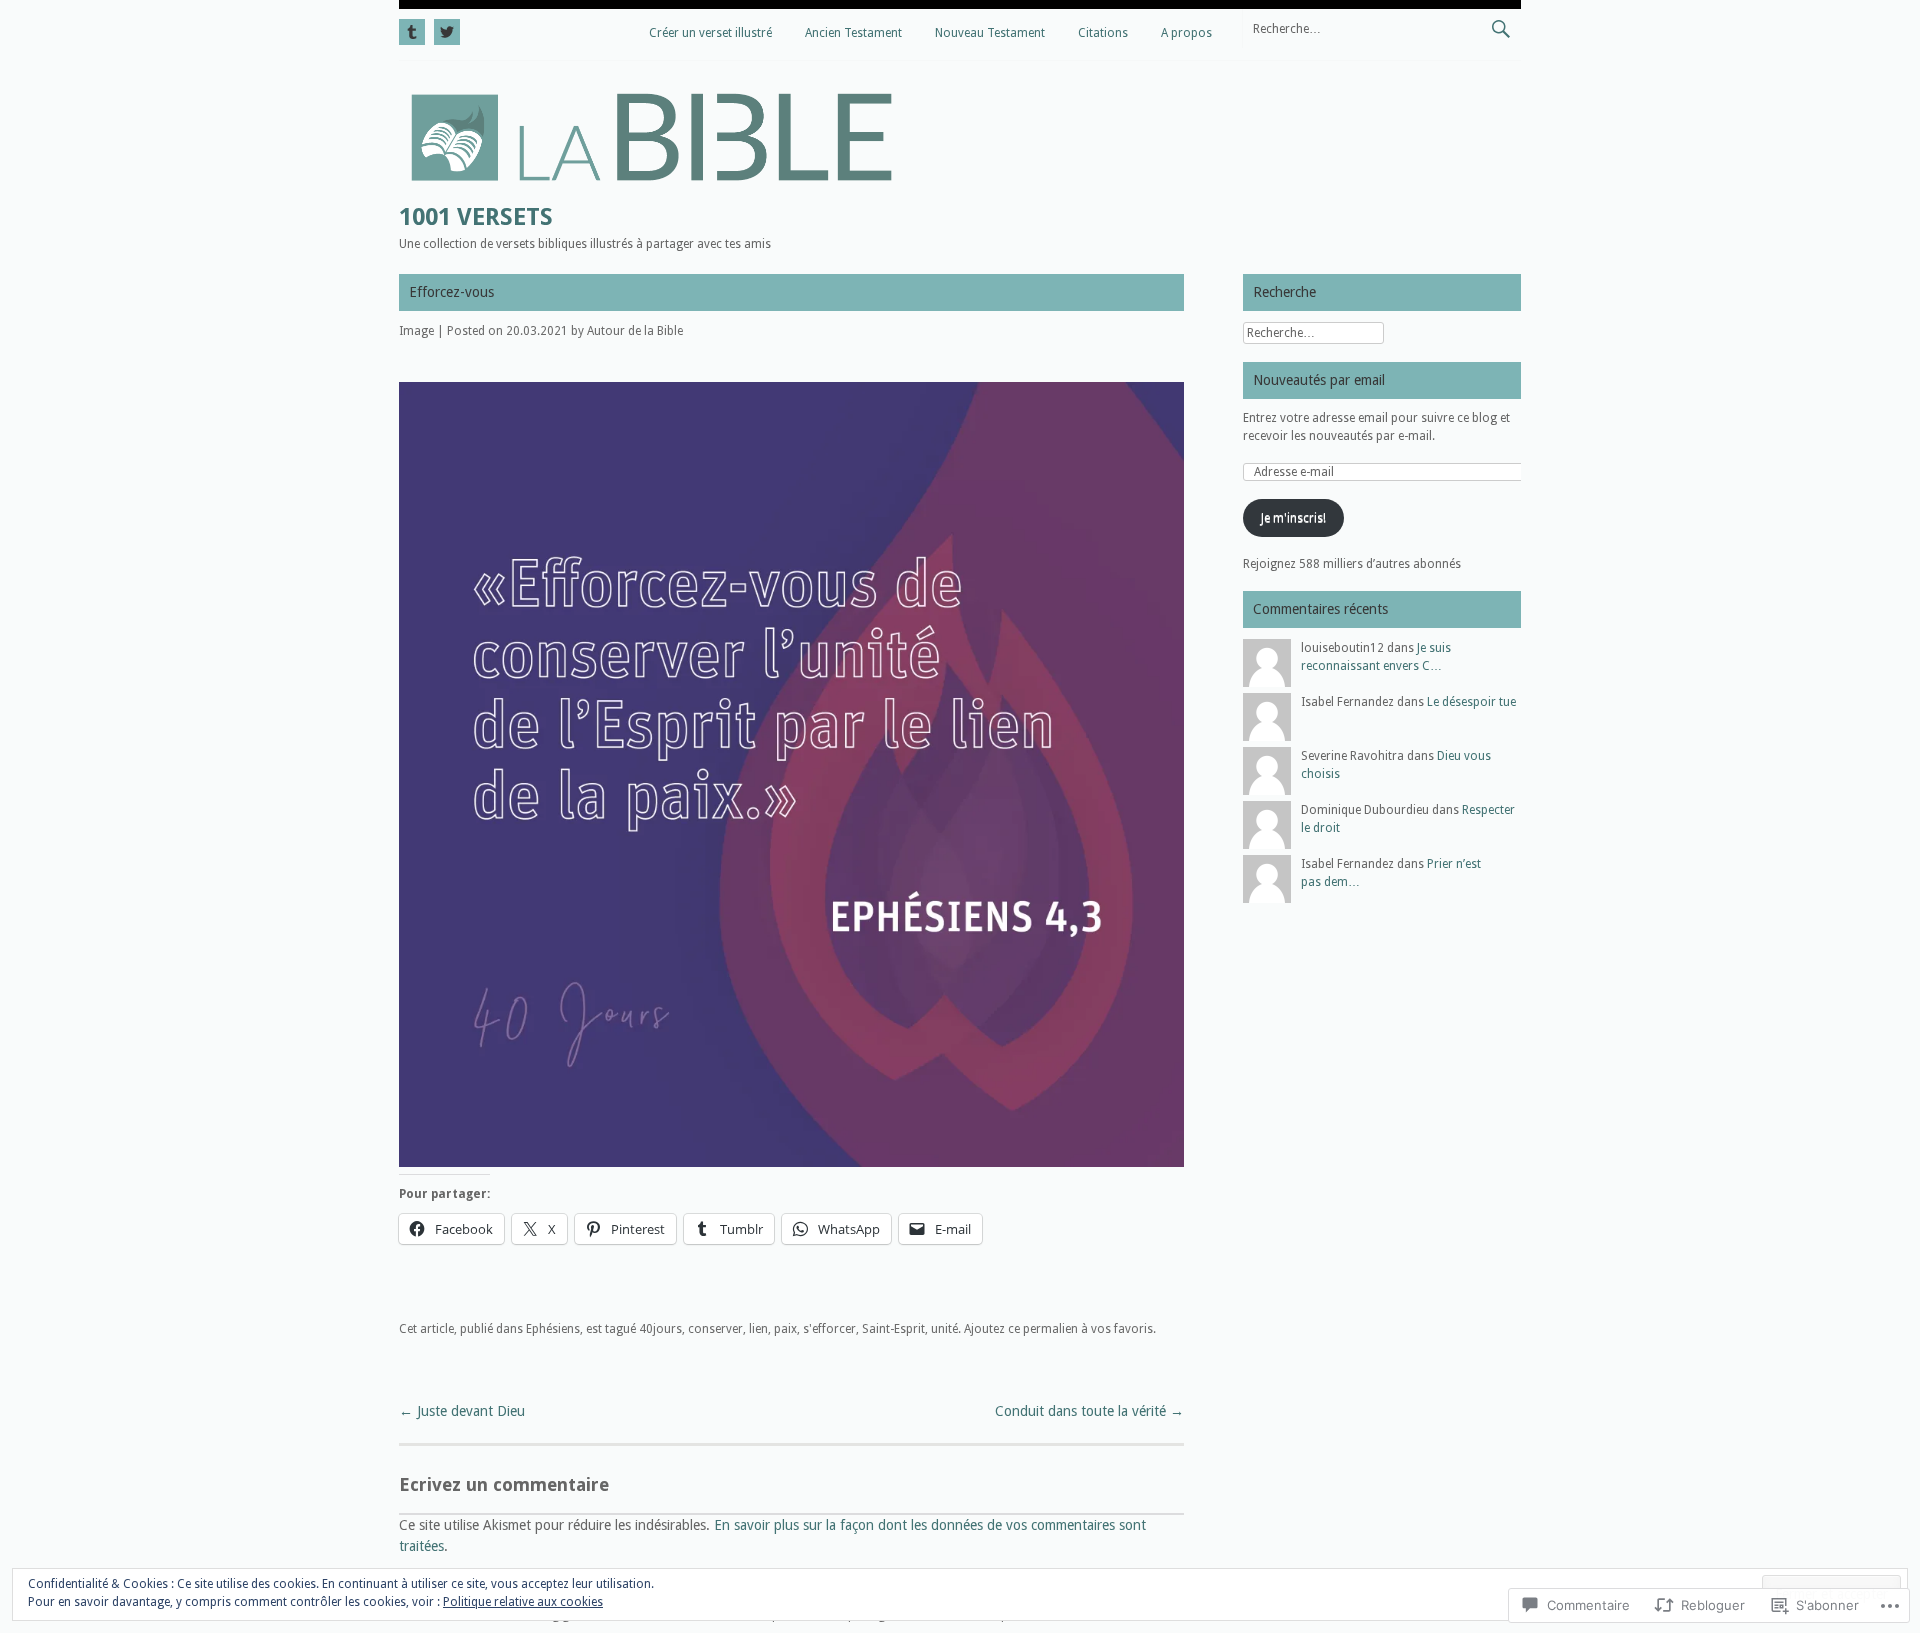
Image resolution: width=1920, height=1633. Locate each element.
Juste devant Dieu (462, 1411)
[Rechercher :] (1381, 28)
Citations (1103, 33)
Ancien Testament (853, 33)
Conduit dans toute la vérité (1089, 1411)
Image (416, 331)
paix (785, 1329)
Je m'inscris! (1293, 518)
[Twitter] (444, 29)
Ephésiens (553, 1329)
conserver (715, 1329)
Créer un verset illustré (710, 33)
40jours (660, 1329)
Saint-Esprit (893, 1329)
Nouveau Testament (990, 33)
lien (758, 1329)
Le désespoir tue (1471, 702)
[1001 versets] (651, 188)
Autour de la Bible (635, 331)
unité (944, 1329)
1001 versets (476, 217)
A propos (1186, 33)
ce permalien (1043, 1329)
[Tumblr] (414, 29)
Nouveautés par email (1319, 380)
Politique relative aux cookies (523, 1602)
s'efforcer (829, 1329)
